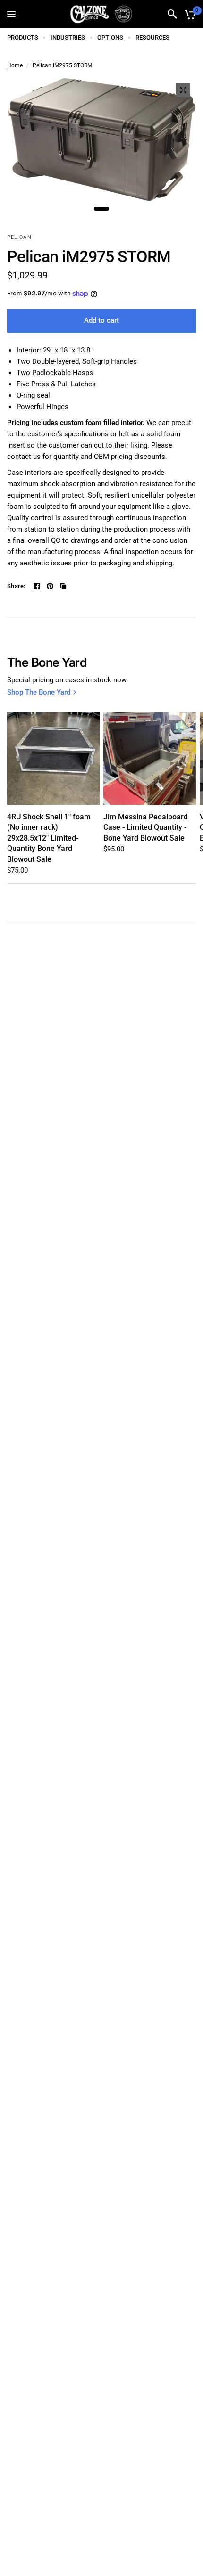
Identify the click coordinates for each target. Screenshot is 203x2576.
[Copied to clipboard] (63, 586)
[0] (189, 14)
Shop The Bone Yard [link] (39, 692)
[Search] (172, 14)
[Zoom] (183, 90)
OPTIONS (110, 37)
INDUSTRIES (68, 37)
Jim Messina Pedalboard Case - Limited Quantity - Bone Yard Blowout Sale (146, 827)
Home (15, 65)
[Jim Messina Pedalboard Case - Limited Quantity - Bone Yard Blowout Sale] (150, 759)
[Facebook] (37, 586)
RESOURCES (152, 37)
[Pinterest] (50, 586)
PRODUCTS (23, 37)
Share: (16, 586)
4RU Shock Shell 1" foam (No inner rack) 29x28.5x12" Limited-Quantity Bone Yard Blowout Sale (49, 838)
